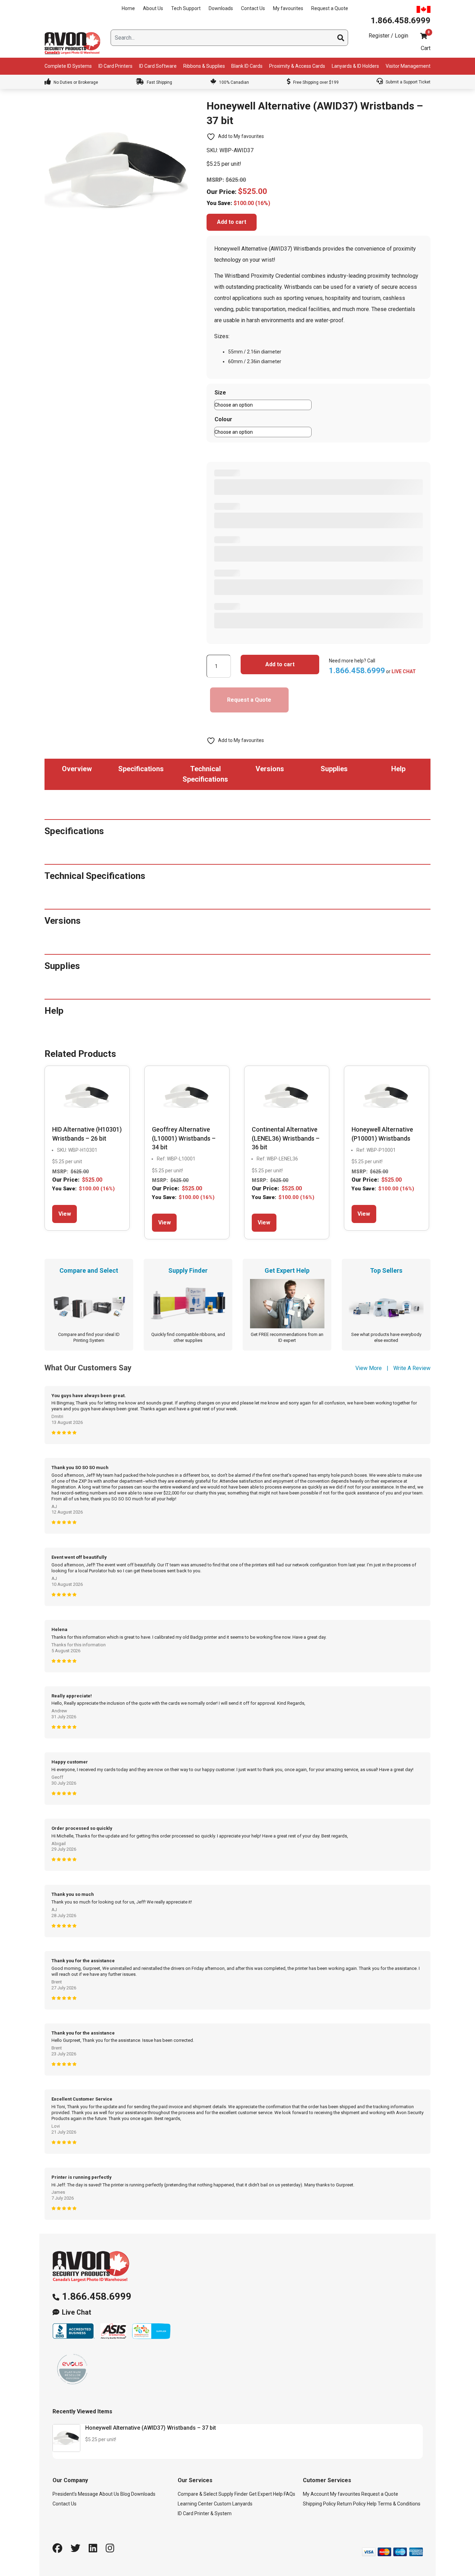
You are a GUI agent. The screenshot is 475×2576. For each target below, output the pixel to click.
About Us (153, 8)
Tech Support (186, 8)
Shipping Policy (319, 2504)
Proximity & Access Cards (297, 66)
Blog (125, 2494)
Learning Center (195, 2504)
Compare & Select (198, 2494)
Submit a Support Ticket (408, 82)
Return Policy (351, 2504)
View (65, 1214)
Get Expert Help (266, 2494)
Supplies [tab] (334, 769)
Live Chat (77, 2312)
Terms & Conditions (399, 2504)
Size (220, 393)
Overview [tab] (77, 769)
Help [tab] (398, 769)
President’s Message (75, 2494)
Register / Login (388, 36)
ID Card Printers (115, 66)
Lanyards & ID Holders (355, 66)
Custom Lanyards (233, 2504)
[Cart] (424, 36)
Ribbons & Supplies (204, 66)
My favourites (288, 8)
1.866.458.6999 (97, 2296)
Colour (223, 419)
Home (128, 8)
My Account (316, 2494)
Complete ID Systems (68, 66)
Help (372, 2504)
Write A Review (412, 1368)
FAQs (289, 2494)
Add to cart (232, 222)
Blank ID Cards (247, 66)
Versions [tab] (270, 769)
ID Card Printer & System (205, 2513)
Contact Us (253, 8)
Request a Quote (330, 8)
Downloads (221, 8)
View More (369, 1368)
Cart (426, 48)
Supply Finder (233, 2494)
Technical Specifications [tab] (205, 774)
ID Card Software (158, 66)
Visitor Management (408, 66)
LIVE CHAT (404, 671)
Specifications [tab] (141, 769)
